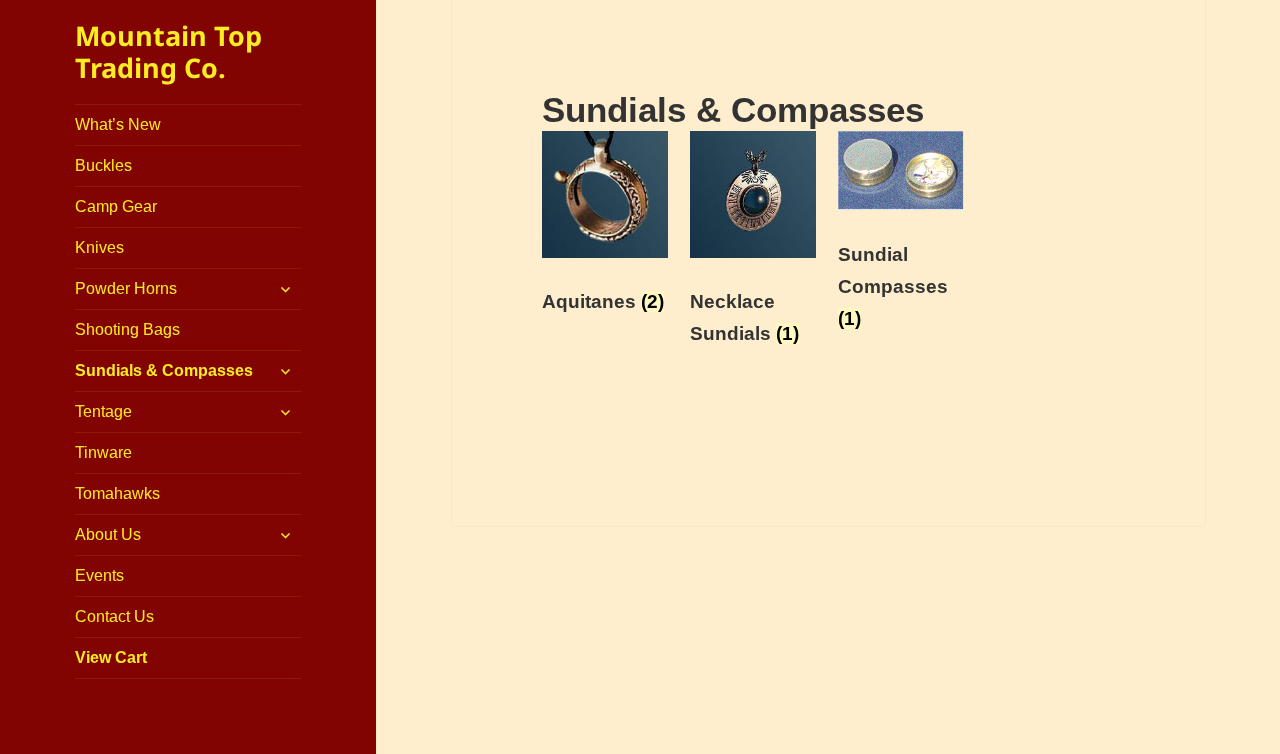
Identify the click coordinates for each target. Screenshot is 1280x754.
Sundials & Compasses (164, 370)
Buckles (103, 165)
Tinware (103, 452)
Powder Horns (126, 288)
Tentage (103, 411)
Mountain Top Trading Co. (168, 51)
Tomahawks (117, 493)
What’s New (118, 124)
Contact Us (114, 616)
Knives (99, 247)
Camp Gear (116, 206)
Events (99, 575)
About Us (108, 534)
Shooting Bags (127, 329)
